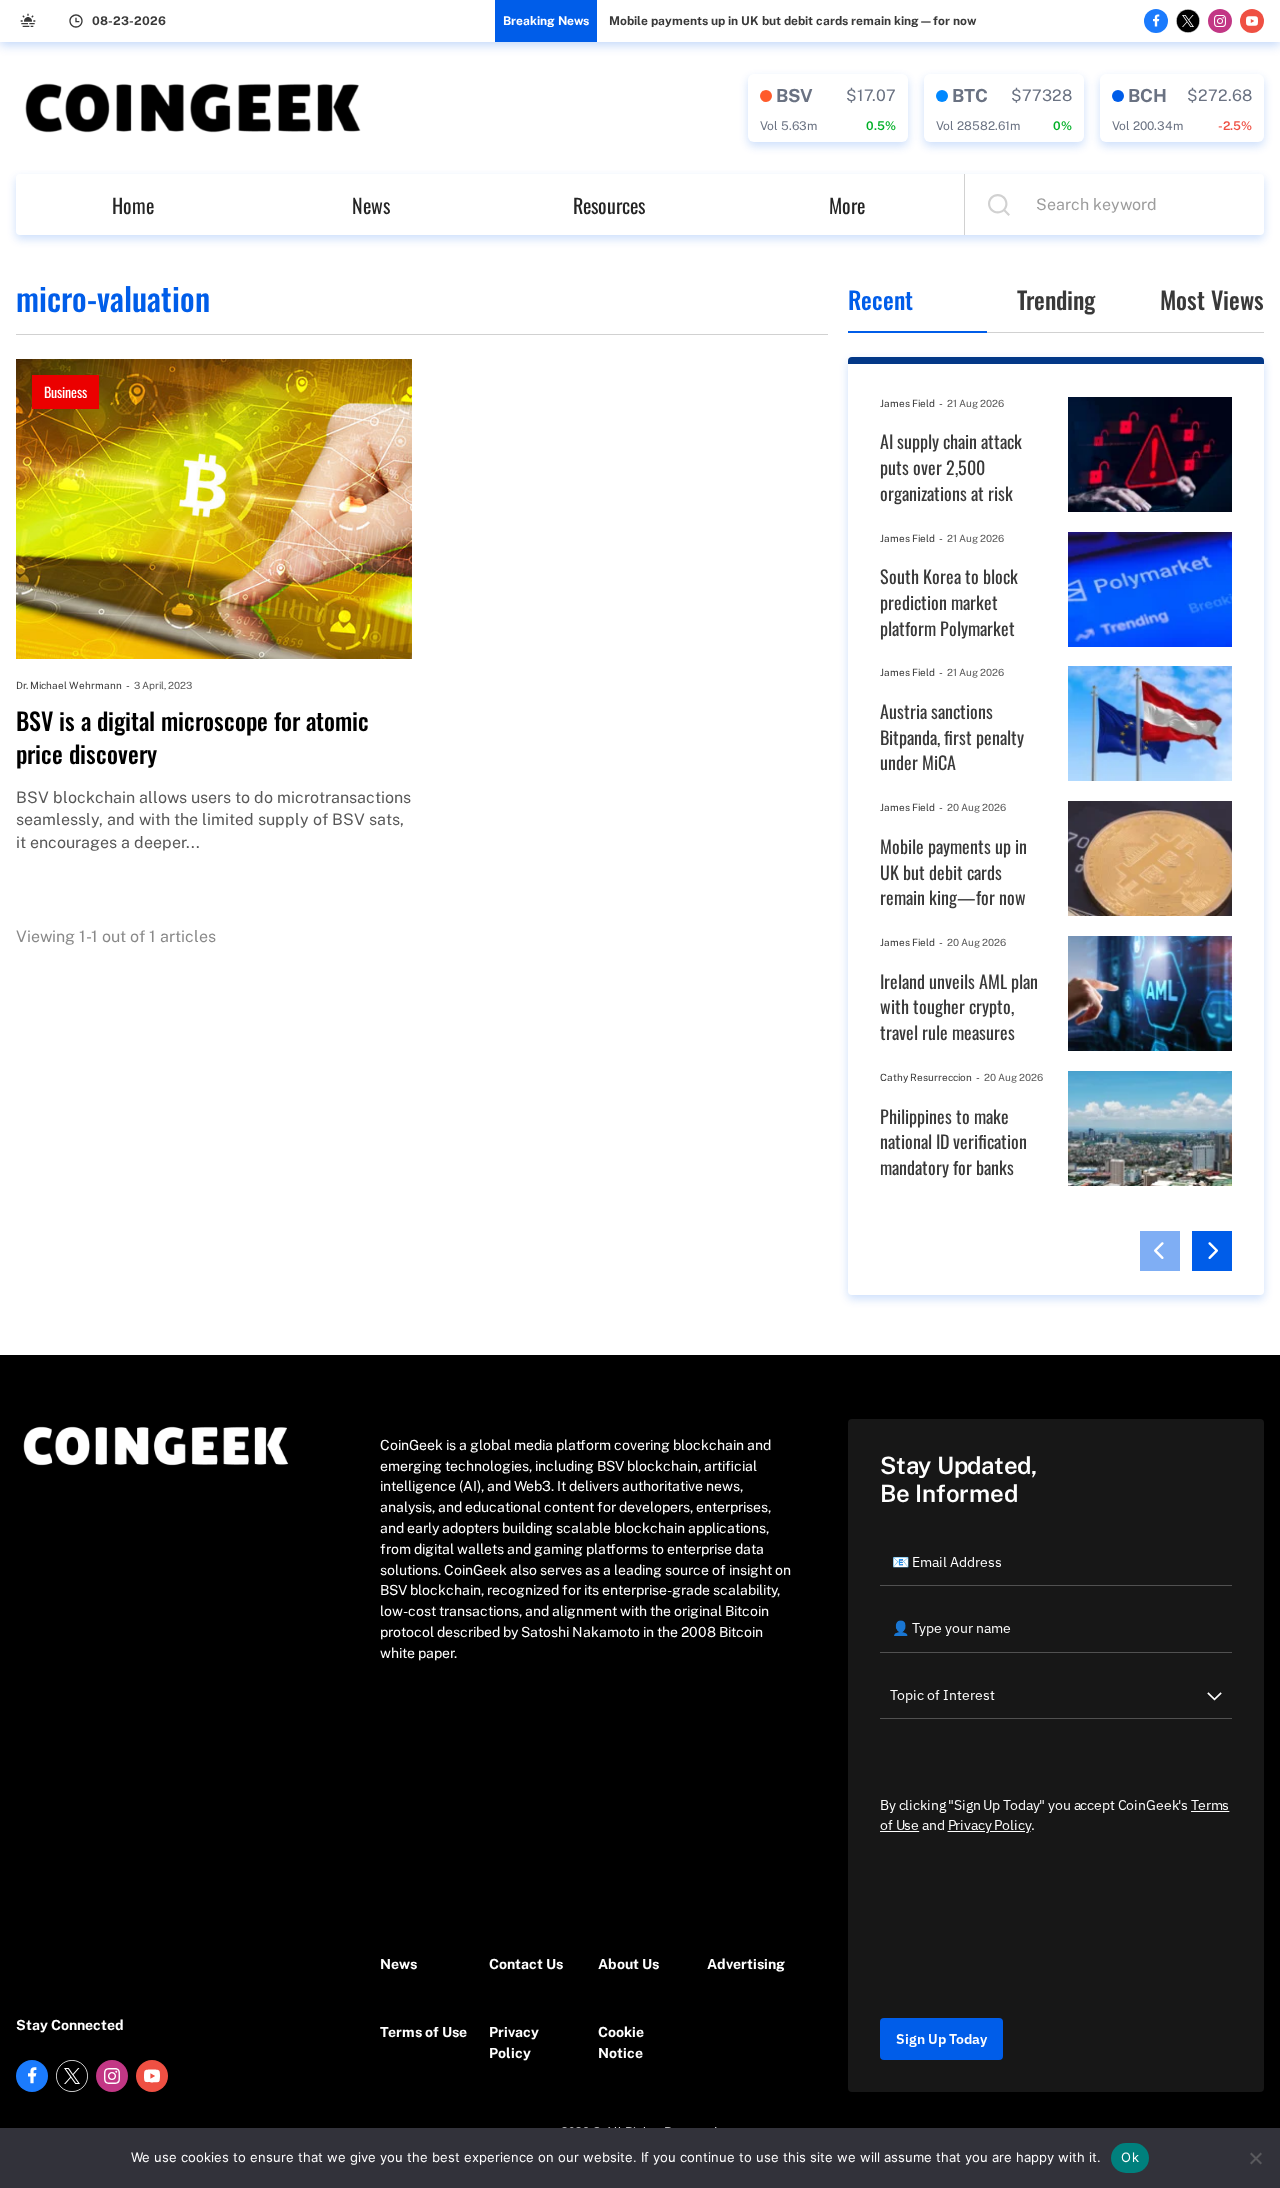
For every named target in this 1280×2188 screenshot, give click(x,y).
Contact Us (526, 1964)
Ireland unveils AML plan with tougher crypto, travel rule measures (959, 1007)
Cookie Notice (621, 2042)
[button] (1160, 1251)
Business (65, 391)
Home (133, 205)
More (847, 205)
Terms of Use (423, 2032)
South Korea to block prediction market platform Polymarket (949, 602)
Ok (1130, 2157)
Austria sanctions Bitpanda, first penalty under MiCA (952, 737)
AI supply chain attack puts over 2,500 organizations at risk (951, 467)
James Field (907, 403)
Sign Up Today (941, 2039)
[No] (1255, 2158)
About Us (628, 1964)
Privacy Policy (514, 2042)
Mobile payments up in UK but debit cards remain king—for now (792, 21)
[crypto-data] (828, 108)
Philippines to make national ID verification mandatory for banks (953, 1142)
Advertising (746, 1964)
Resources (609, 205)
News (371, 205)
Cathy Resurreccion (926, 1077)
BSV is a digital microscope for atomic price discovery (192, 737)
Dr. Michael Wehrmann (69, 685)
